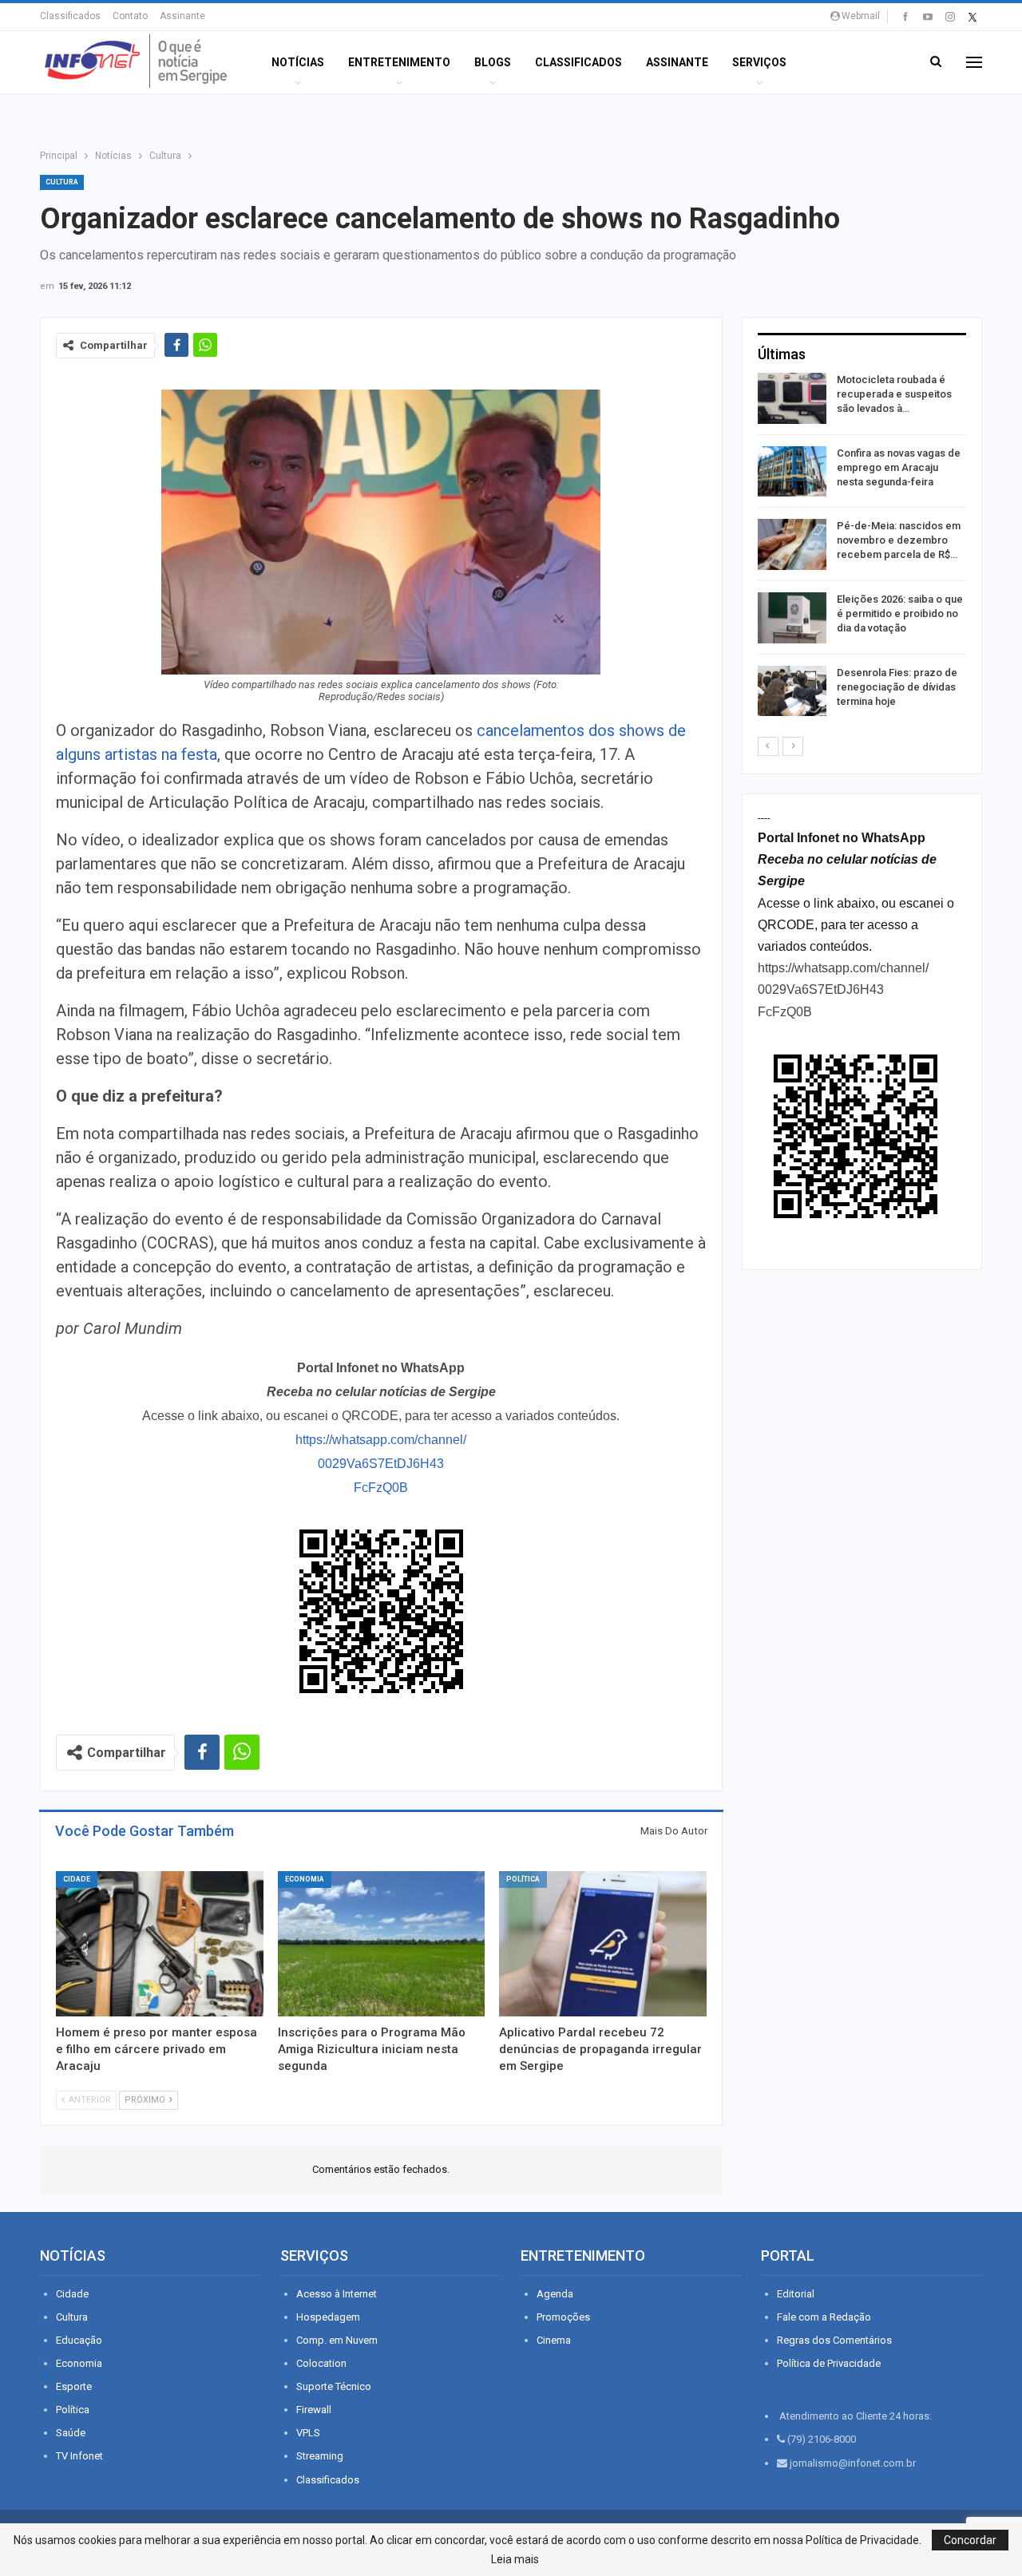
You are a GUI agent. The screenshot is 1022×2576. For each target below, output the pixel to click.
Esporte (74, 2386)
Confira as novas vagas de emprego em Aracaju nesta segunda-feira (899, 467)
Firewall (314, 2410)
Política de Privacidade (829, 2363)
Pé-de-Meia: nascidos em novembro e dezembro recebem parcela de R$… (899, 540)
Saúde (71, 2433)
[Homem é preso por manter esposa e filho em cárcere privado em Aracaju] (160, 1944)
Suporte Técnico (334, 2386)
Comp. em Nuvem (337, 2340)
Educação (79, 2340)
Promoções (563, 2317)
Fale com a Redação (824, 2317)
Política (523, 1879)
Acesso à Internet (337, 2294)
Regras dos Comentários (834, 2340)
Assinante (182, 16)
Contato (130, 16)
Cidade (77, 1879)
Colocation (321, 2363)
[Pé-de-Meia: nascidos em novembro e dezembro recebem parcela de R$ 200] (792, 544)
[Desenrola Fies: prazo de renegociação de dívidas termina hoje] (792, 691)
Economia (305, 1879)
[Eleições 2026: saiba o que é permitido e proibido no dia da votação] (792, 618)
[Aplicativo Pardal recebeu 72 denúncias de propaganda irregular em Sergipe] (603, 1944)
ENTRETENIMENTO (399, 62)
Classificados (70, 16)
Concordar (970, 2540)
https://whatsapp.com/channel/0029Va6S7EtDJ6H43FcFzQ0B (381, 1464)
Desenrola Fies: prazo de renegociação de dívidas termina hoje (897, 687)
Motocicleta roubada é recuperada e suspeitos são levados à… (894, 394)
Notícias (298, 62)
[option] (862, 547)
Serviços (759, 62)
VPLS (308, 2433)
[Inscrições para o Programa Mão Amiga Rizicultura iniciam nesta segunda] (382, 1944)
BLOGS (493, 62)
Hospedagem (328, 2317)
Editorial (796, 2294)
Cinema (554, 2340)
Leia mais (515, 2559)
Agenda (555, 2294)
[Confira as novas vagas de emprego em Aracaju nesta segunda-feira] (792, 472)
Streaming (320, 2456)
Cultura (62, 182)
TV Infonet (79, 2456)
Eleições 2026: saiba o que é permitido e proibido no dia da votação (900, 613)
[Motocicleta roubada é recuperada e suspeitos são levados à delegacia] (792, 398)
